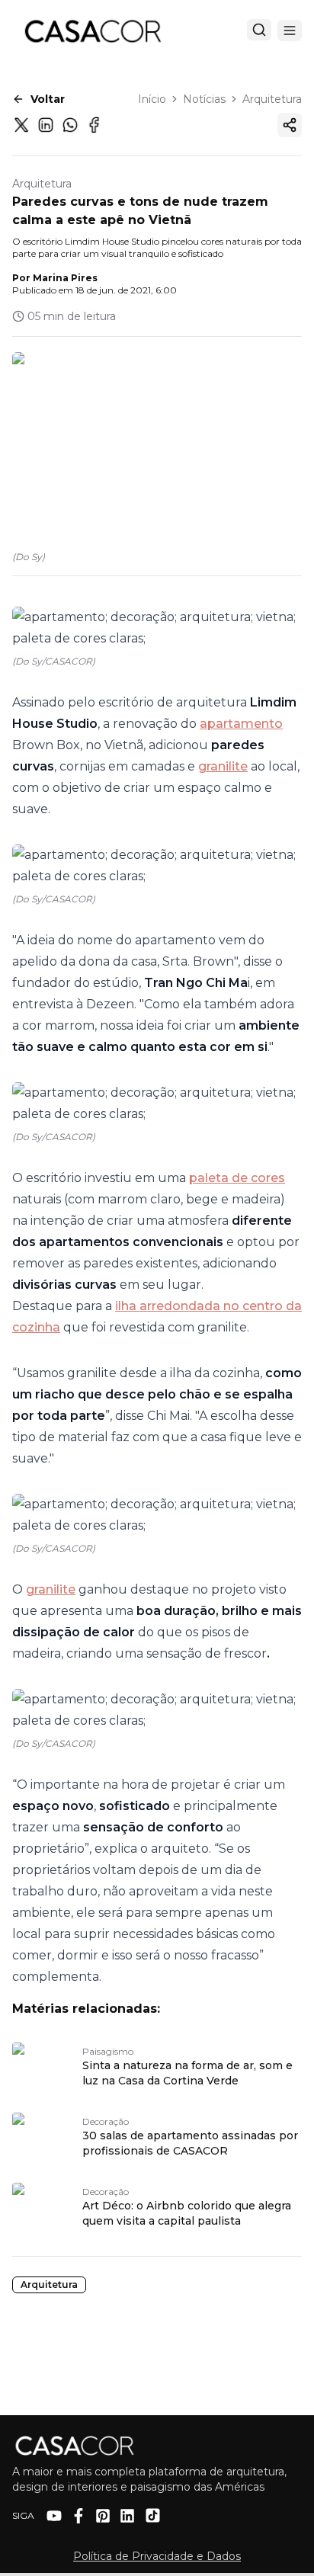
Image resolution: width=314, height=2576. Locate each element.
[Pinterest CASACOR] (103, 2516)
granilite (223, 766)
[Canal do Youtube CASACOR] (54, 2516)
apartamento (241, 724)
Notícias (204, 99)
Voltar (48, 99)
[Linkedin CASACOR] (127, 2516)
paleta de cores (237, 1178)
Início (152, 99)
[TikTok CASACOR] (153, 2515)
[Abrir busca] (259, 30)
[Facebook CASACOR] (78, 2516)
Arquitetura (272, 99)
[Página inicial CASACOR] (92, 30)
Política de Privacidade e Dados (157, 2556)
